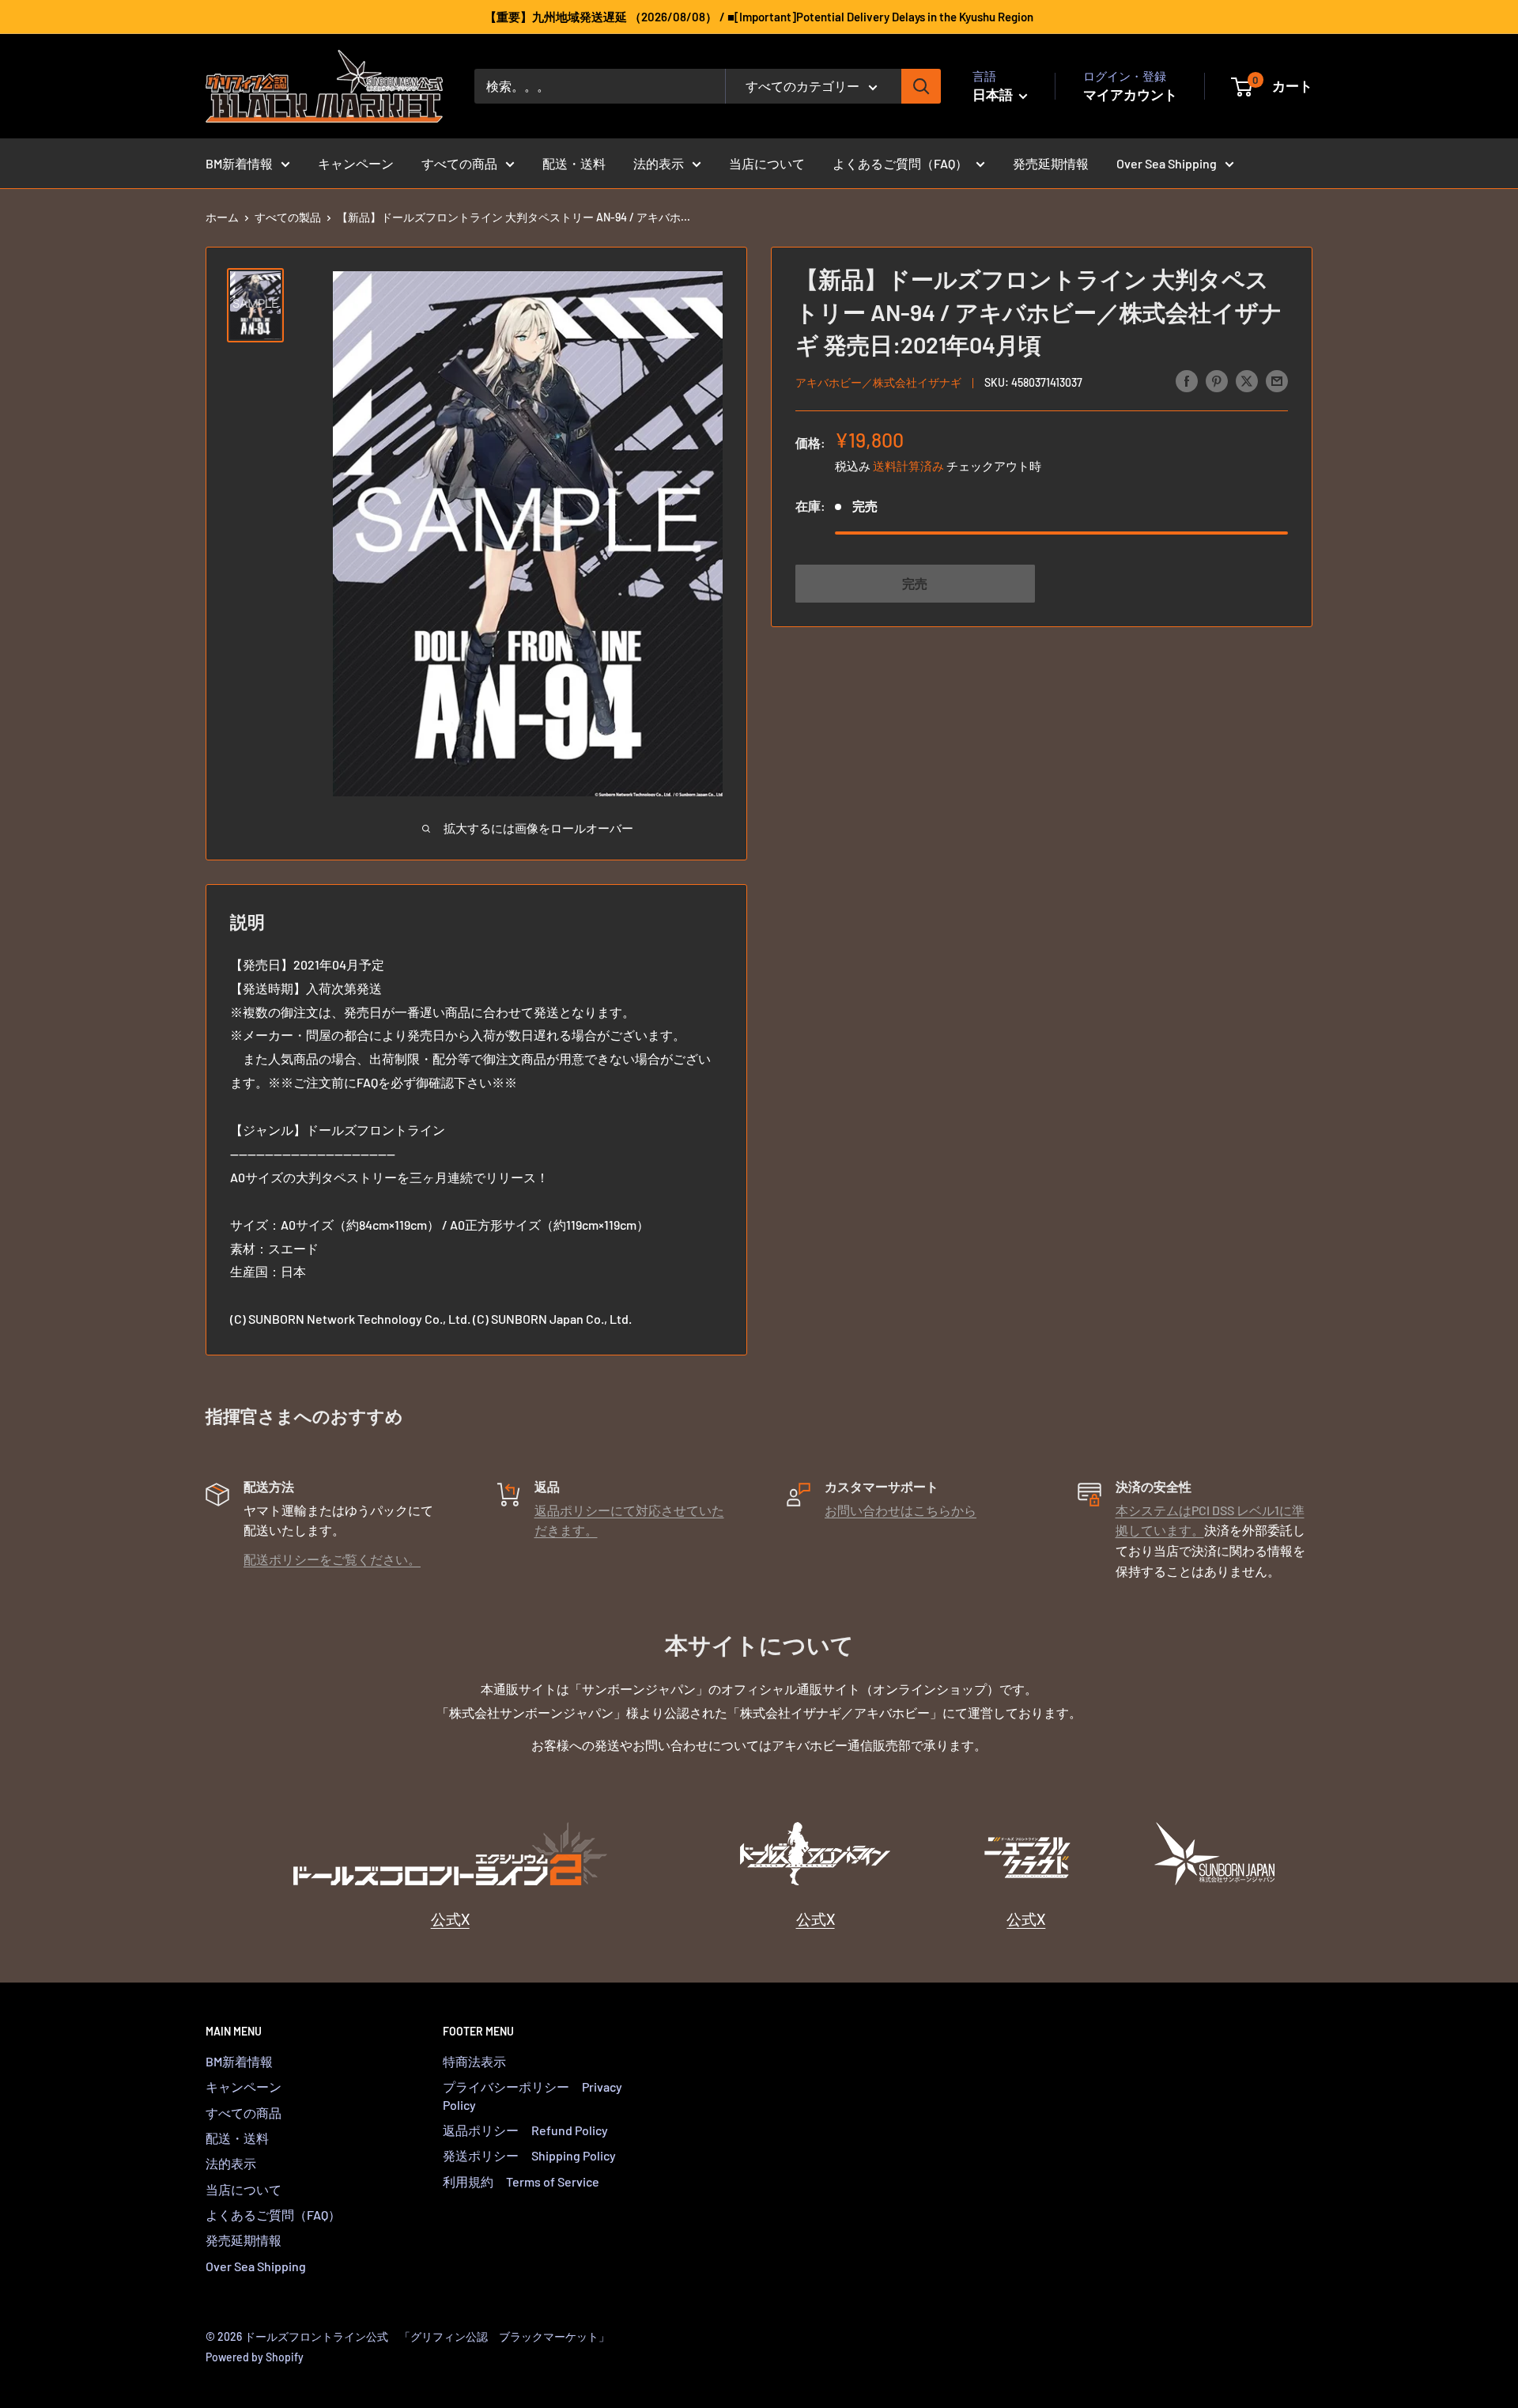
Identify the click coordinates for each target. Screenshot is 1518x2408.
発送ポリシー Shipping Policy (529, 2155)
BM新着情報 (239, 163)
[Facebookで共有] (1187, 380)
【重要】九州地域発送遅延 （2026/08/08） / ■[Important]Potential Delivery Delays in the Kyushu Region (759, 17)
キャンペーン (356, 163)
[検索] (921, 86)
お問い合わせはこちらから (901, 1510)
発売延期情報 (1051, 163)
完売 (915, 582)
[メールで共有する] (1277, 380)
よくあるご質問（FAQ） (900, 163)
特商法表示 (474, 2061)
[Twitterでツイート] (1247, 380)
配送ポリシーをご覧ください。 (332, 1559)
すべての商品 (459, 163)
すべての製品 (288, 217)
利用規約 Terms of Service (521, 2181)
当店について (767, 163)
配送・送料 (574, 163)
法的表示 (659, 163)
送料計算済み (908, 465)
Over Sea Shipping (1167, 163)
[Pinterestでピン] (1217, 380)
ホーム (222, 217)
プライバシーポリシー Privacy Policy (532, 2095)
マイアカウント (1130, 94)
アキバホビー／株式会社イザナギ (878, 382)
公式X (450, 1919)
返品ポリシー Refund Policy (525, 2130)
